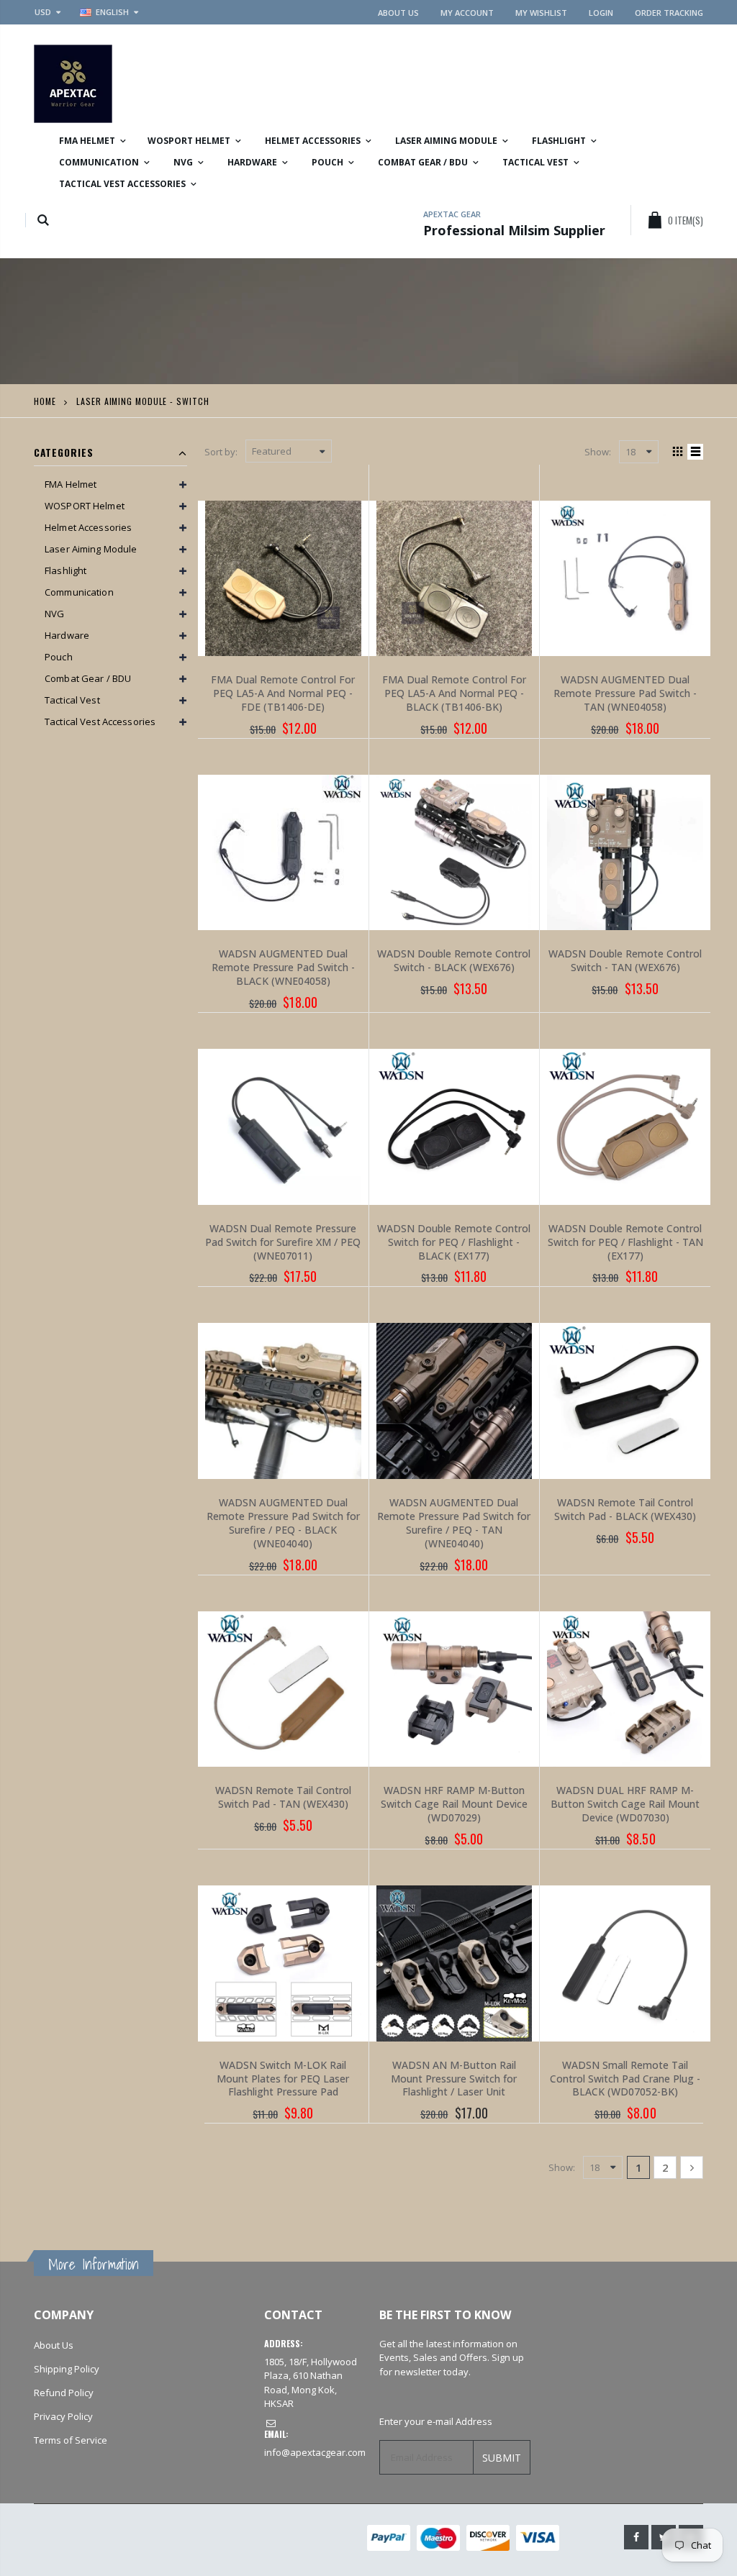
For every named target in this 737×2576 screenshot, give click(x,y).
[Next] (692, 2167)
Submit (502, 2458)
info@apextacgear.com (315, 2452)
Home (45, 401)
